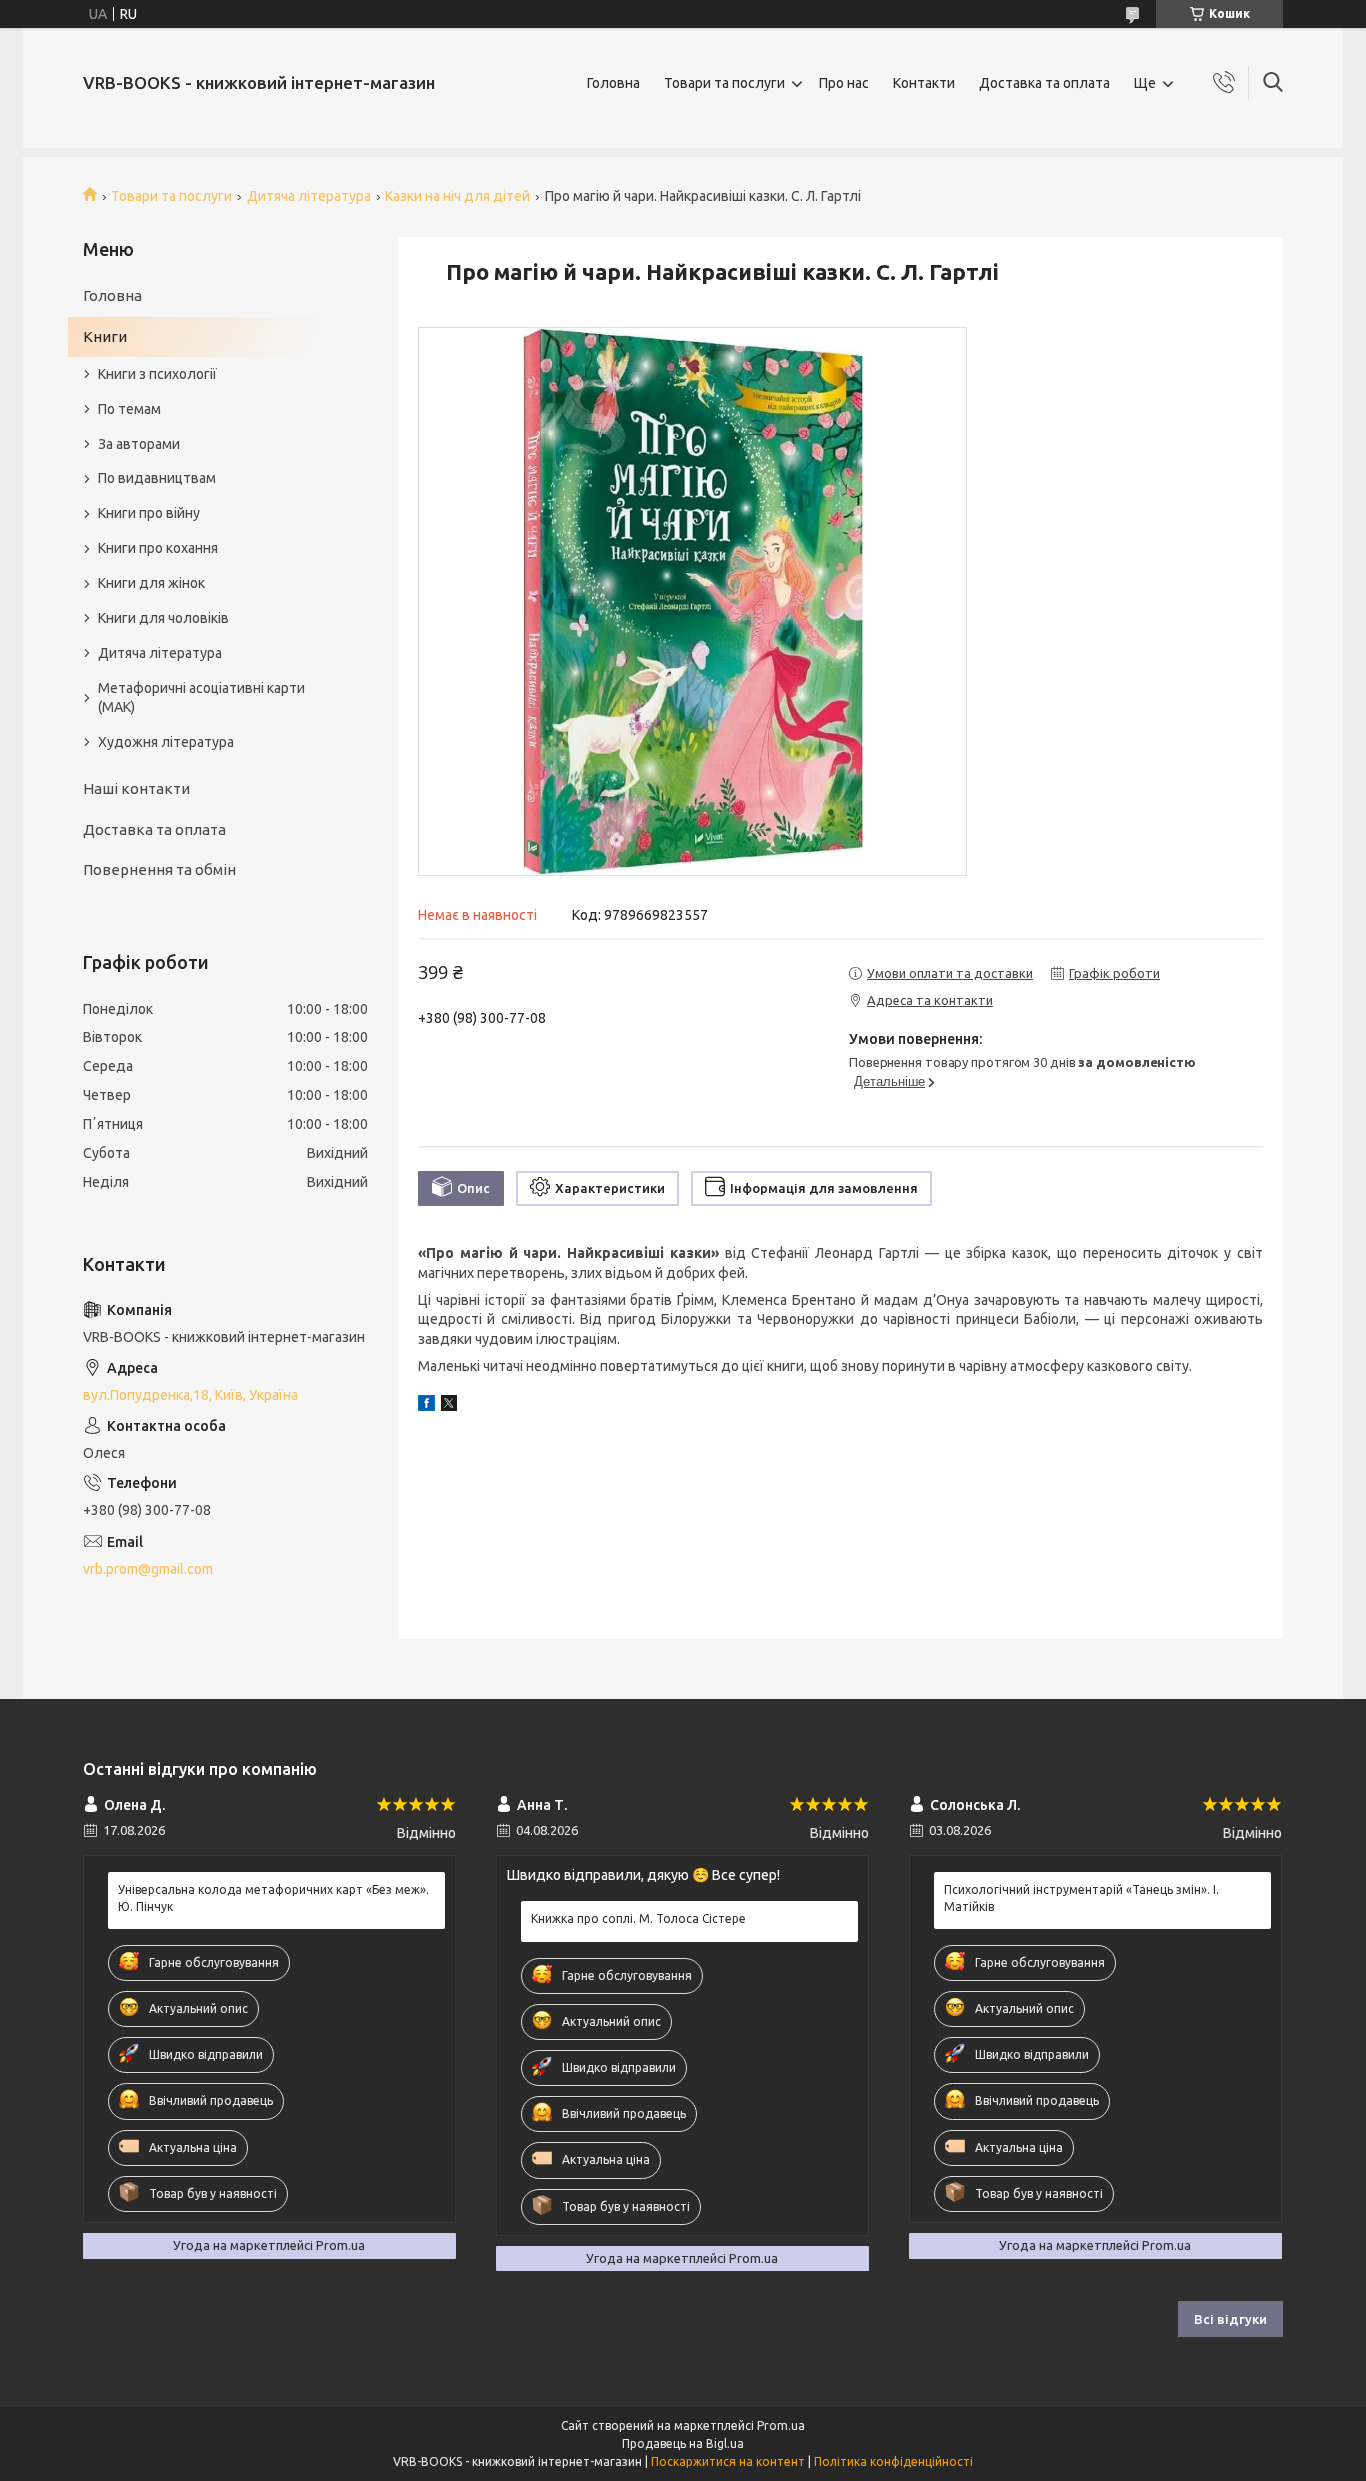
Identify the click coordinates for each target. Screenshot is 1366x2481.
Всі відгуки (1230, 2319)
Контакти (924, 83)
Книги (105, 336)
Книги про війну (149, 513)
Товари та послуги (724, 83)
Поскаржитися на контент (728, 2461)
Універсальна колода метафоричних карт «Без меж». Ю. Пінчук (273, 1897)
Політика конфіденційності (893, 2461)
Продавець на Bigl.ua (683, 2443)
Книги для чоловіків (163, 618)
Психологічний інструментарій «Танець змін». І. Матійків (1081, 1897)
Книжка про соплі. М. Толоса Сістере (638, 1918)
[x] (449, 1406)
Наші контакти (136, 788)
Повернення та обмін (159, 869)
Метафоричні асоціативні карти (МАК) (201, 697)
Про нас (844, 83)
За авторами (139, 444)
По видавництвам (157, 478)
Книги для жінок (151, 583)
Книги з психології (157, 374)
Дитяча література (309, 196)
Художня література (166, 742)
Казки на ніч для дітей (457, 196)
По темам (129, 409)
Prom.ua (781, 2425)
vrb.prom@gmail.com (148, 1569)
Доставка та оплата (1044, 83)
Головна (613, 83)
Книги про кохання (158, 548)
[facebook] (426, 1406)
